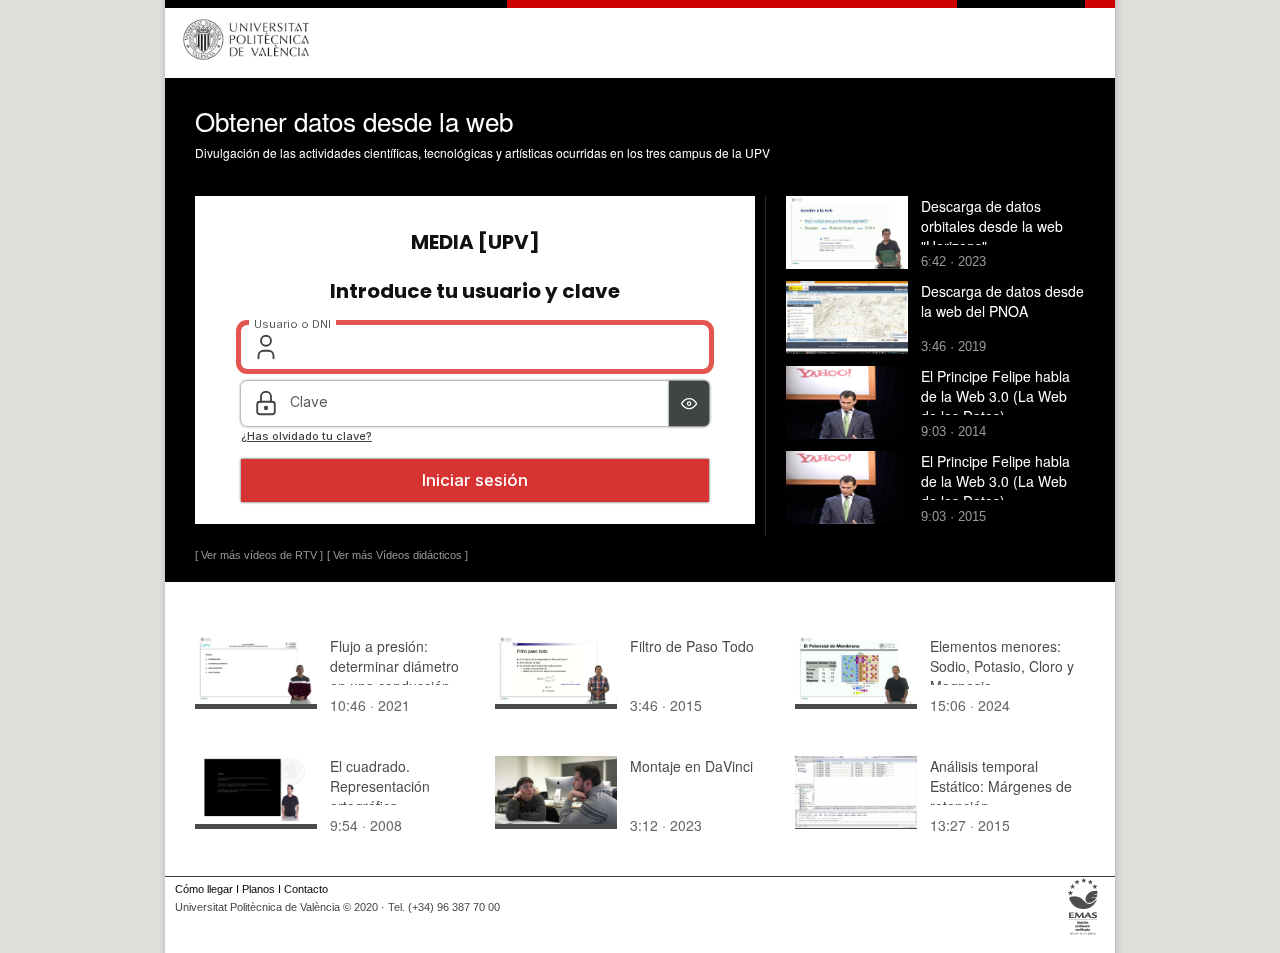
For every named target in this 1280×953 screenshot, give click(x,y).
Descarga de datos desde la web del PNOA (1002, 301)
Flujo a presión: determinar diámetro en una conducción (394, 666)
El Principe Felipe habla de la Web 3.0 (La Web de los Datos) (995, 396)
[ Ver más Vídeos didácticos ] (397, 555)
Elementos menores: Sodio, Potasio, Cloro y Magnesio (1002, 666)
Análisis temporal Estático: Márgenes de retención (1001, 786)
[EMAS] (1083, 935)
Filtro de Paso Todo (692, 646)
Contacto (306, 889)
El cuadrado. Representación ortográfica (380, 786)
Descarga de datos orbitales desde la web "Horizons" (992, 226)
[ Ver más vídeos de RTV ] (259, 555)
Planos (258, 889)
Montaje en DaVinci (691, 766)
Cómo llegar (204, 889)
